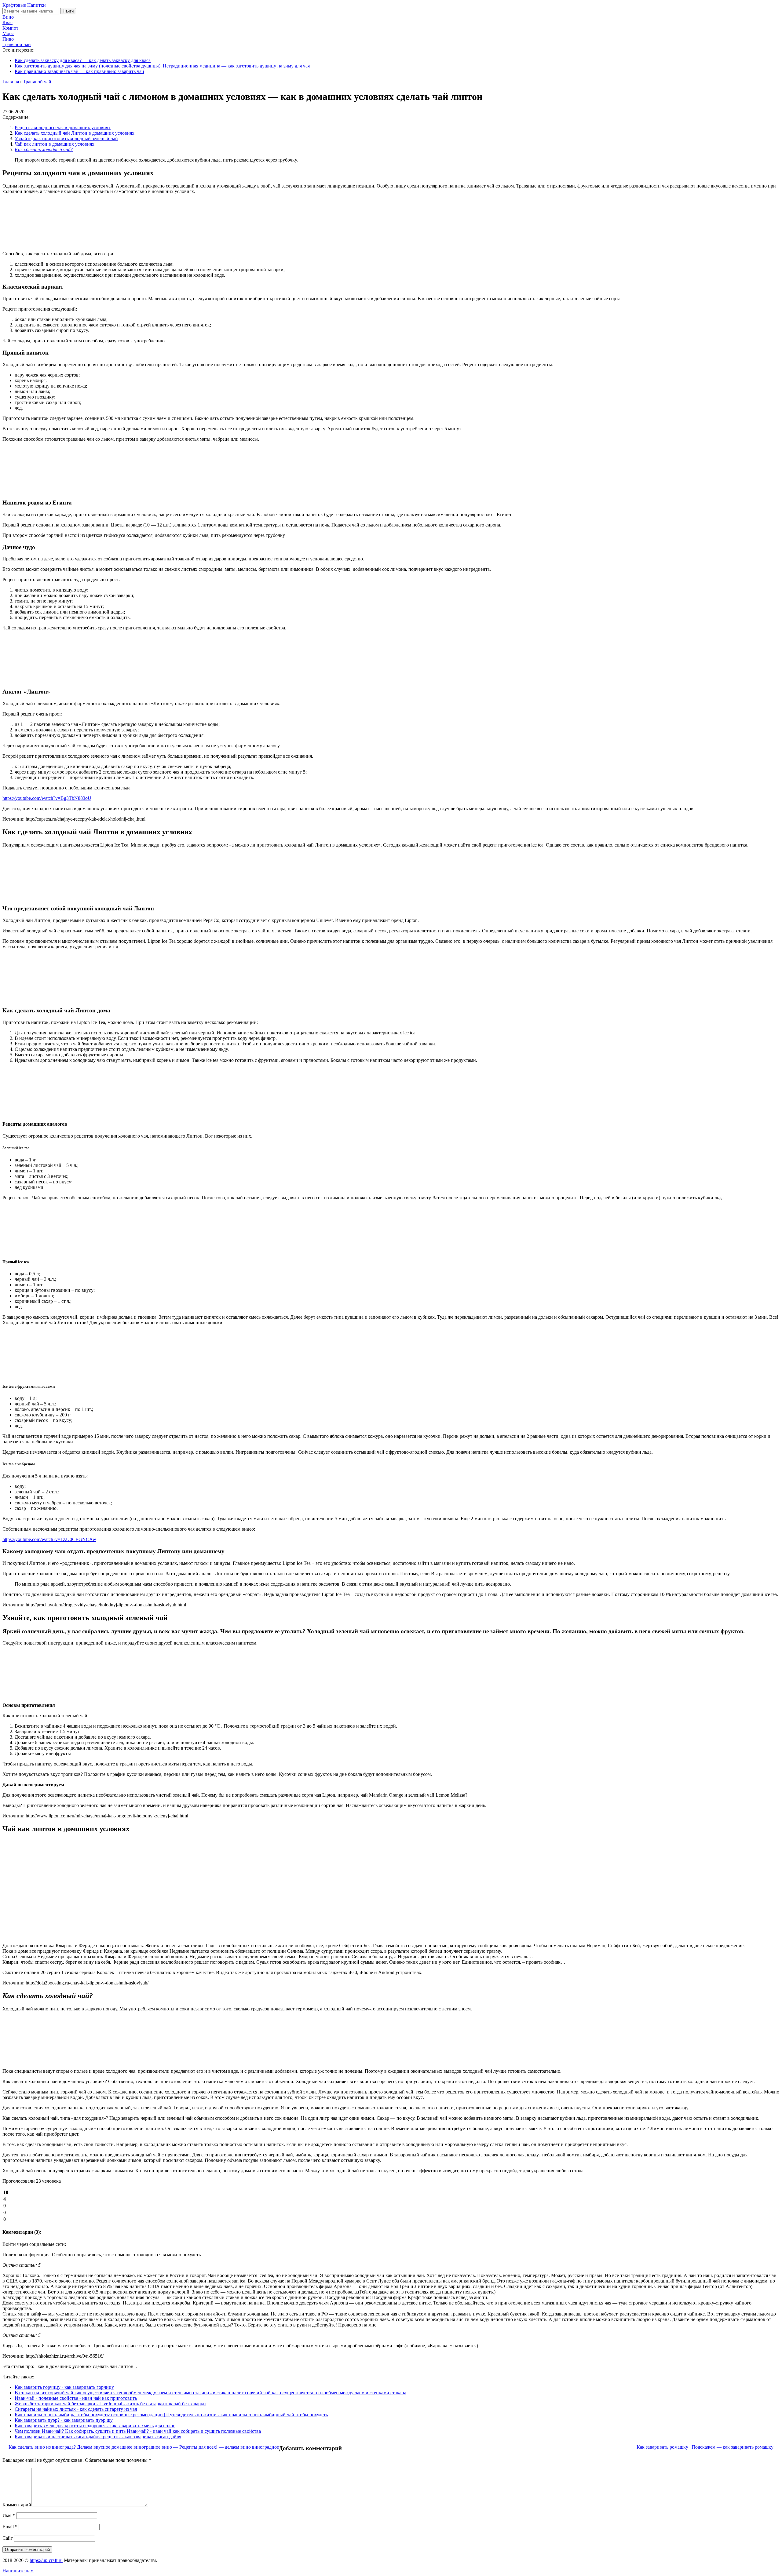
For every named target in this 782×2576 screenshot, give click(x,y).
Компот (10, 28)
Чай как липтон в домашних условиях (55, 144)
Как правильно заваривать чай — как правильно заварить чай (79, 71)
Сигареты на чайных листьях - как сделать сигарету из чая (76, 2409)
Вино (8, 17)
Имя (9, 2515)
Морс (8, 33)
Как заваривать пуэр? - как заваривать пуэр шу (64, 2420)
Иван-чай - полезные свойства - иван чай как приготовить (76, 2398)
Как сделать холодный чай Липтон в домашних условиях (75, 133)
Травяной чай (17, 44)
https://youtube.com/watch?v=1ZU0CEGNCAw (49, 1539)
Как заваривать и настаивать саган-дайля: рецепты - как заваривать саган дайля (98, 2437)
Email (10, 2527)
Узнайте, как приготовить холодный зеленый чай (66, 138)
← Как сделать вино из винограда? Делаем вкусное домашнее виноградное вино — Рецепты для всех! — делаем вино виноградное (141, 2447)
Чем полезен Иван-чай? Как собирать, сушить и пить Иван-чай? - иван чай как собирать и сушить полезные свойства (138, 2431)
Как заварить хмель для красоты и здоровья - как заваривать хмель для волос (95, 2426)
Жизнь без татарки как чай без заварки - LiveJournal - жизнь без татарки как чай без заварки (110, 2404)
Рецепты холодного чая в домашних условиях (63, 128)
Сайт (8, 2538)
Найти (68, 11)
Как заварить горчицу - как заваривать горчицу (64, 2387)
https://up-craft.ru (46, 2560)
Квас (7, 22)
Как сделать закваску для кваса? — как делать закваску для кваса (83, 60)
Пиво (8, 39)
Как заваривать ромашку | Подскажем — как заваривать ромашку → (708, 2447)
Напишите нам (18, 2571)
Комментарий (17, 2505)
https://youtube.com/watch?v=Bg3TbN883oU (47, 798)
